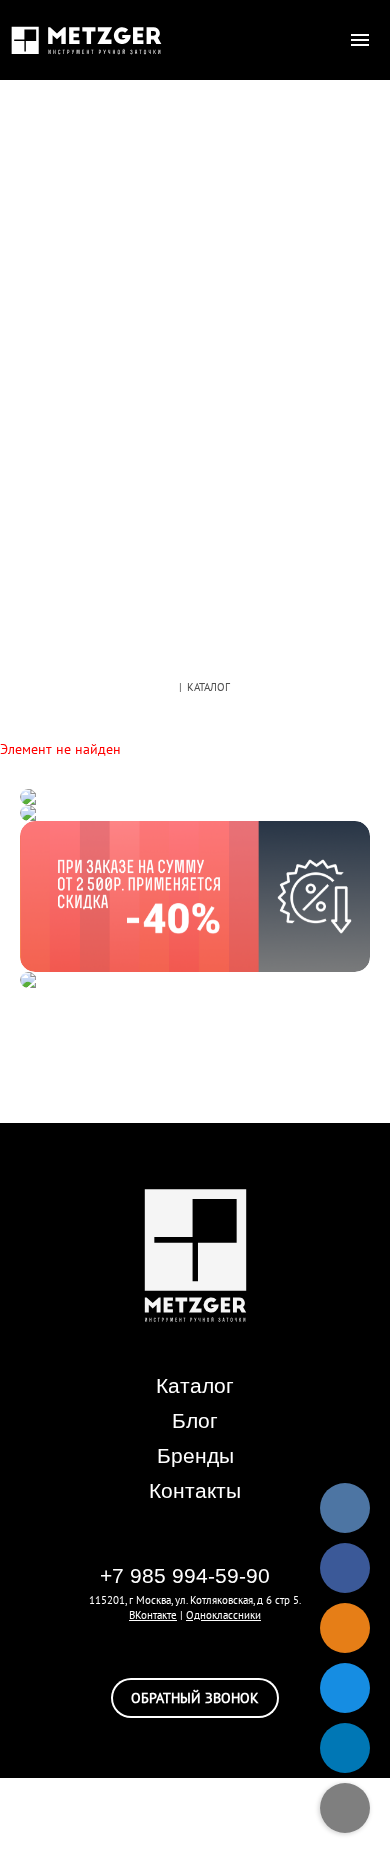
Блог (195, 1420)
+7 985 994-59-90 (185, 1575)
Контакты (195, 1490)
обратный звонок (195, 1698)
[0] (320, 40)
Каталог (195, 1385)
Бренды (195, 1455)
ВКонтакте (153, 1615)
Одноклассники (223, 1615)
